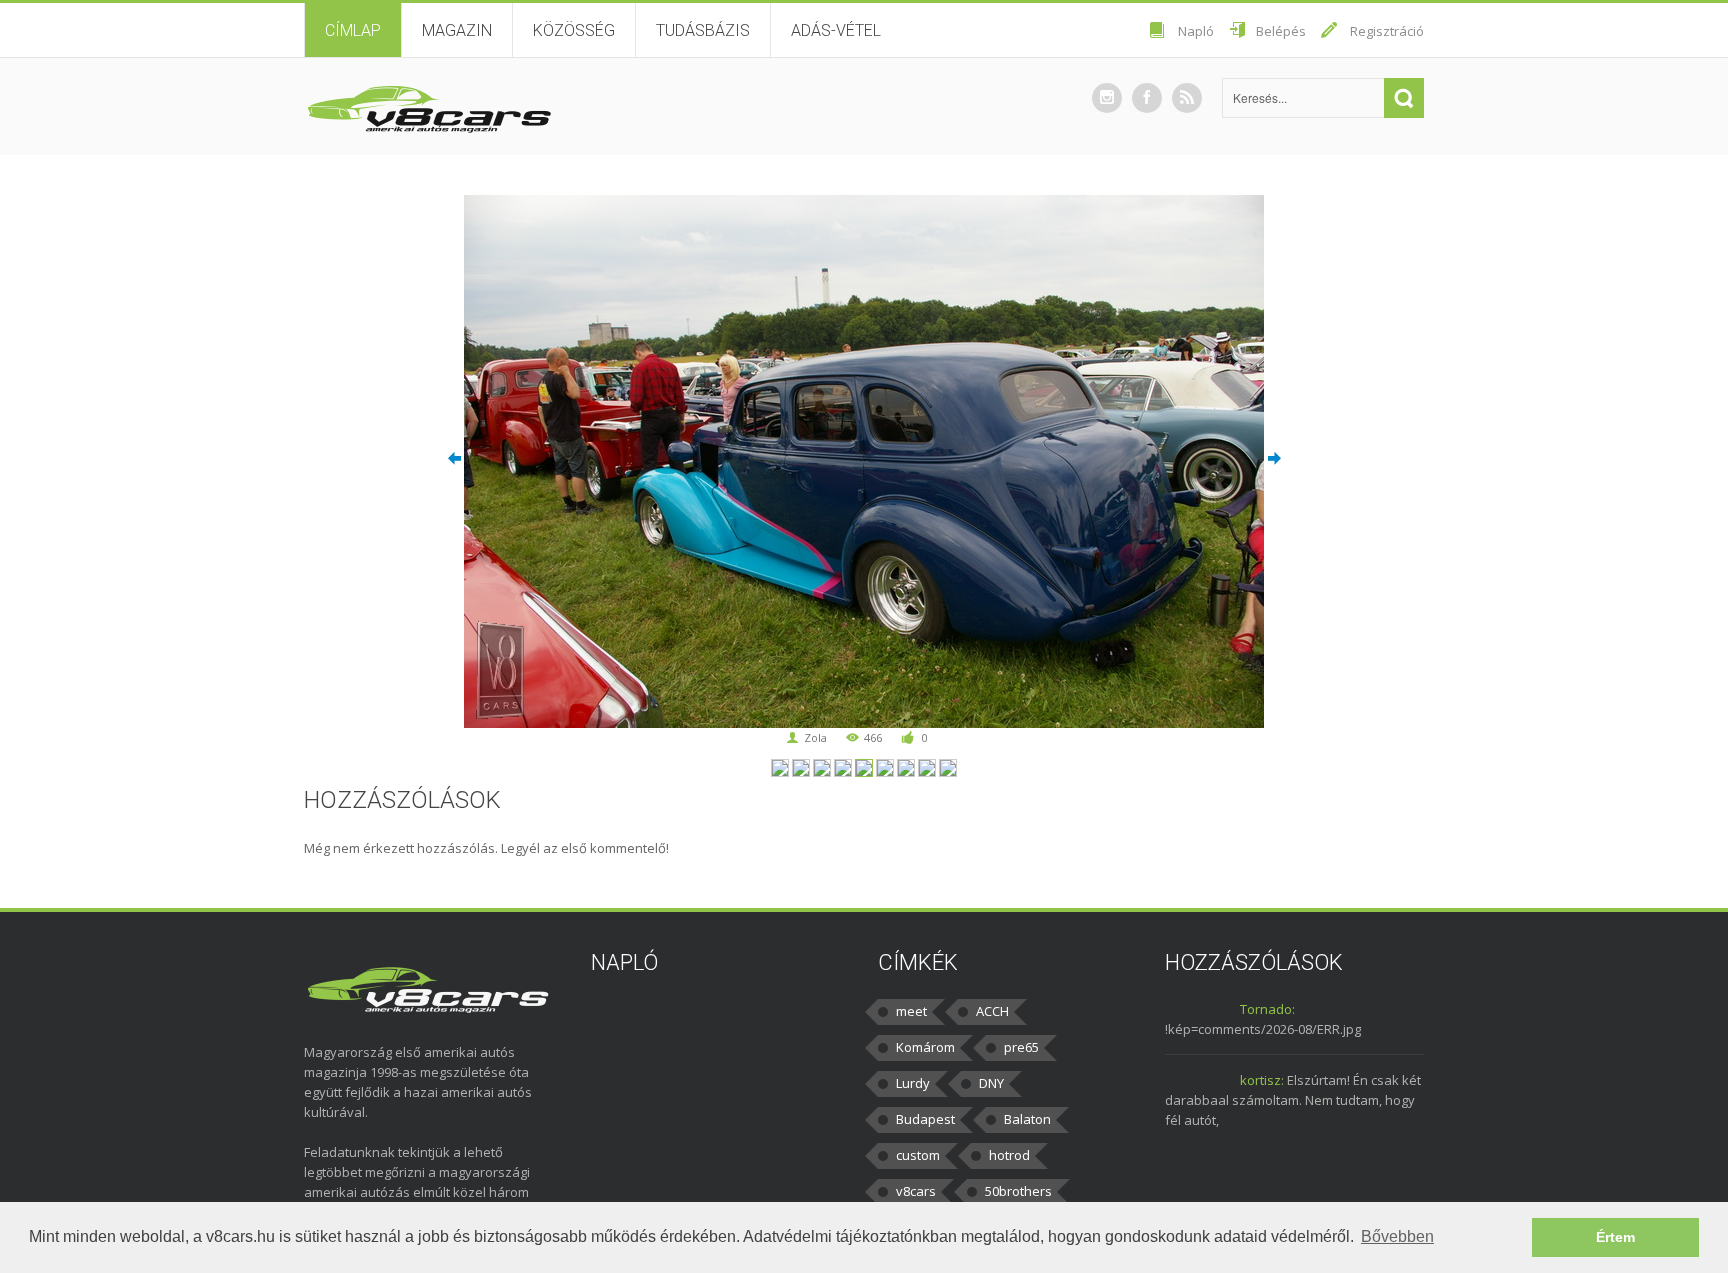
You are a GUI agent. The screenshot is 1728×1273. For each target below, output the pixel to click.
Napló (1196, 31)
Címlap (353, 30)
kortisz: (1262, 1080)
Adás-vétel (836, 30)
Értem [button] (1615, 1237)
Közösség (574, 30)
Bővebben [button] (1397, 1236)
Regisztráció (1387, 31)
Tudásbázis (703, 30)
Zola (815, 737)
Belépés (1281, 31)
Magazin (457, 30)
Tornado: (1267, 1009)
